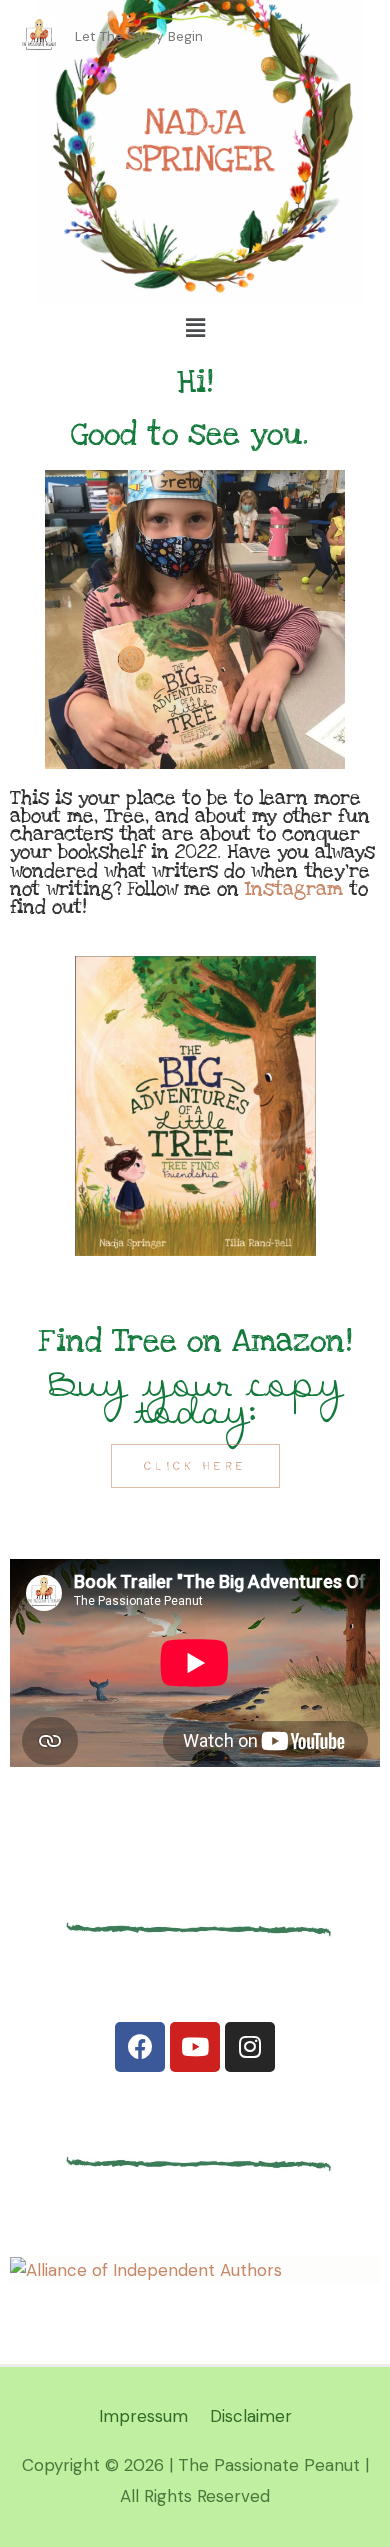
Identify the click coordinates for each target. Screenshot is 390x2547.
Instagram (294, 889)
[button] (195, 1466)
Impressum (143, 2416)
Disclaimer (251, 2416)
